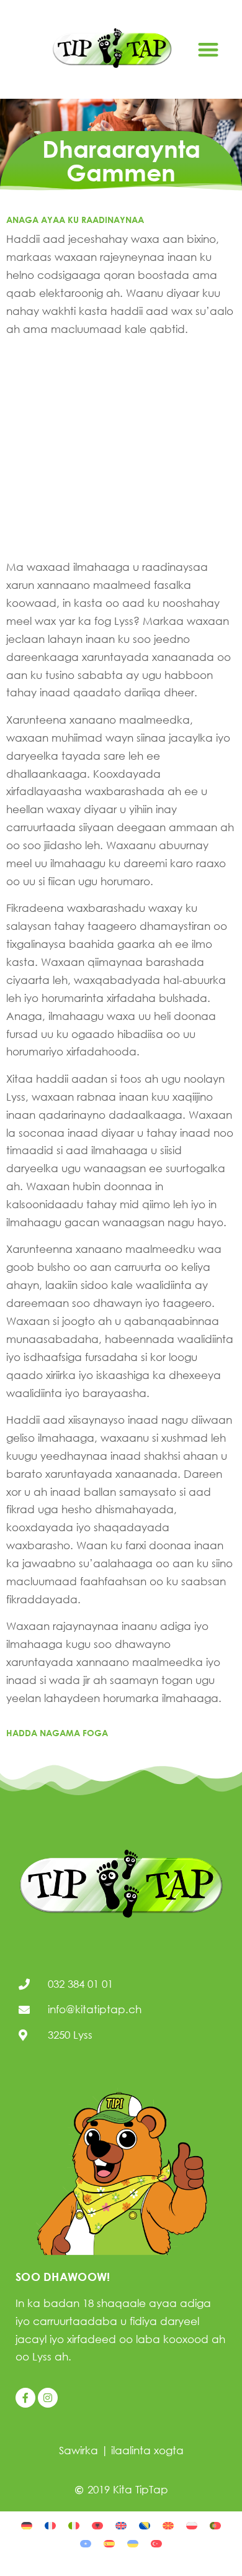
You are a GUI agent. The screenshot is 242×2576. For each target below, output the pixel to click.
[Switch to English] (121, 2525)
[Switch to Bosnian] (145, 2525)
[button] (208, 49)
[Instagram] (48, 2398)
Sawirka (78, 2450)
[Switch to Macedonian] (168, 2525)
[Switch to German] (27, 2525)
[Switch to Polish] (192, 2525)
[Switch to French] (50, 2525)
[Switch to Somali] (86, 2543)
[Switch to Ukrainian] (133, 2543)
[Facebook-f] (25, 2398)
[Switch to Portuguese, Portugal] (215, 2525)
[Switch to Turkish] (156, 2543)
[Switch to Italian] (74, 2525)
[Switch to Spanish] (109, 2543)
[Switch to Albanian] (97, 2525)
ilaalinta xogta (147, 2450)
